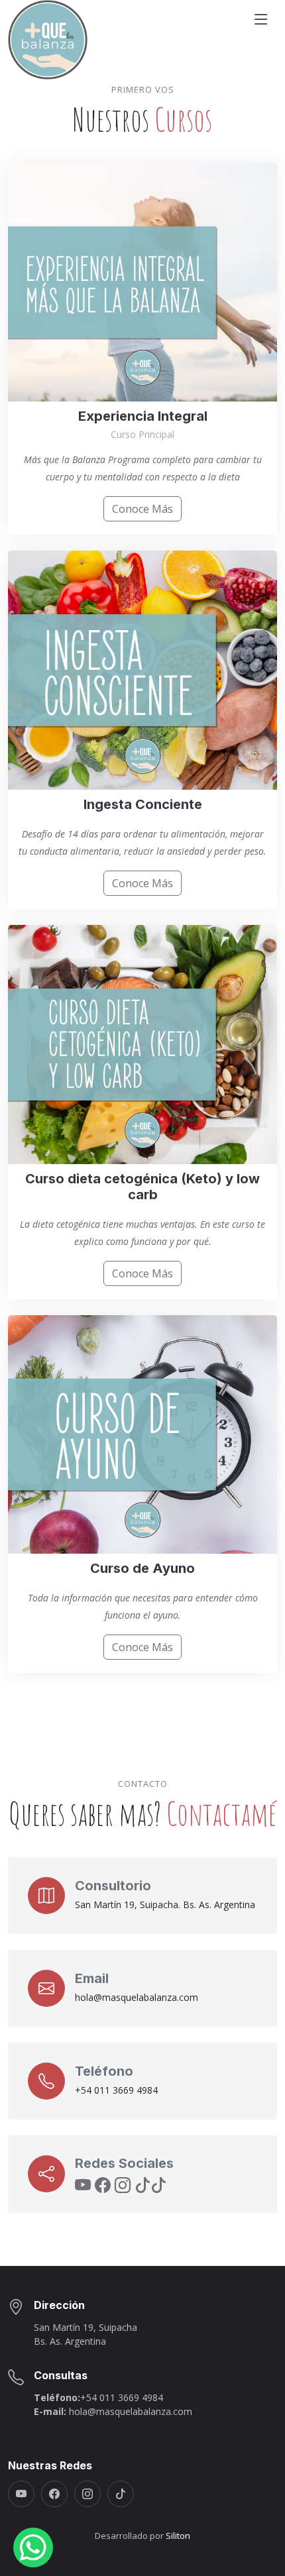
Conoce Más (142, 509)
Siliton (178, 2536)
